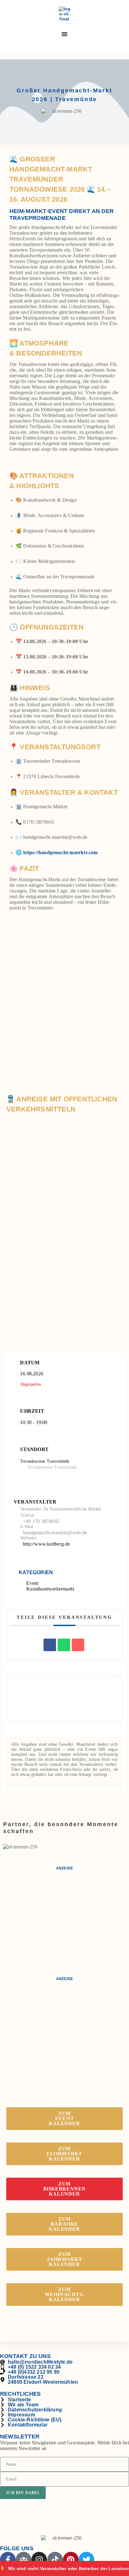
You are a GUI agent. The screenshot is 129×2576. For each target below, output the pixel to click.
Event (32, 1583)
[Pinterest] (71, 2560)
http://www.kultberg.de (46, 1544)
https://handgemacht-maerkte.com (60, 852)
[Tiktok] (55, 2560)
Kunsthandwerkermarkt (50, 1589)
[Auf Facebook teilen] (50, 1645)
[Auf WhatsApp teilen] (64, 1645)
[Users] (23, 2560)
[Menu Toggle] (64, 34)
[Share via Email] (78, 1645)
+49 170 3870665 (41, 1521)
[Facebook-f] (8, 2560)
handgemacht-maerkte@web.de (55, 1533)
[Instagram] (39, 2560)
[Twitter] (86, 2560)
